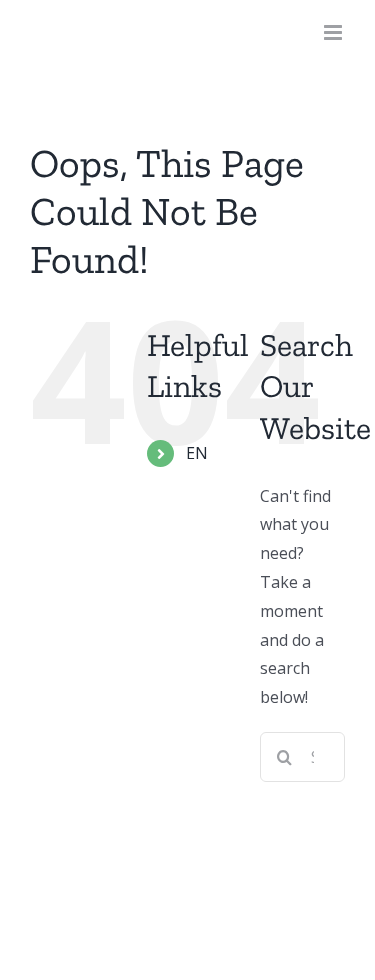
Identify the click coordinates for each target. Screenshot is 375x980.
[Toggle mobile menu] (334, 32)
